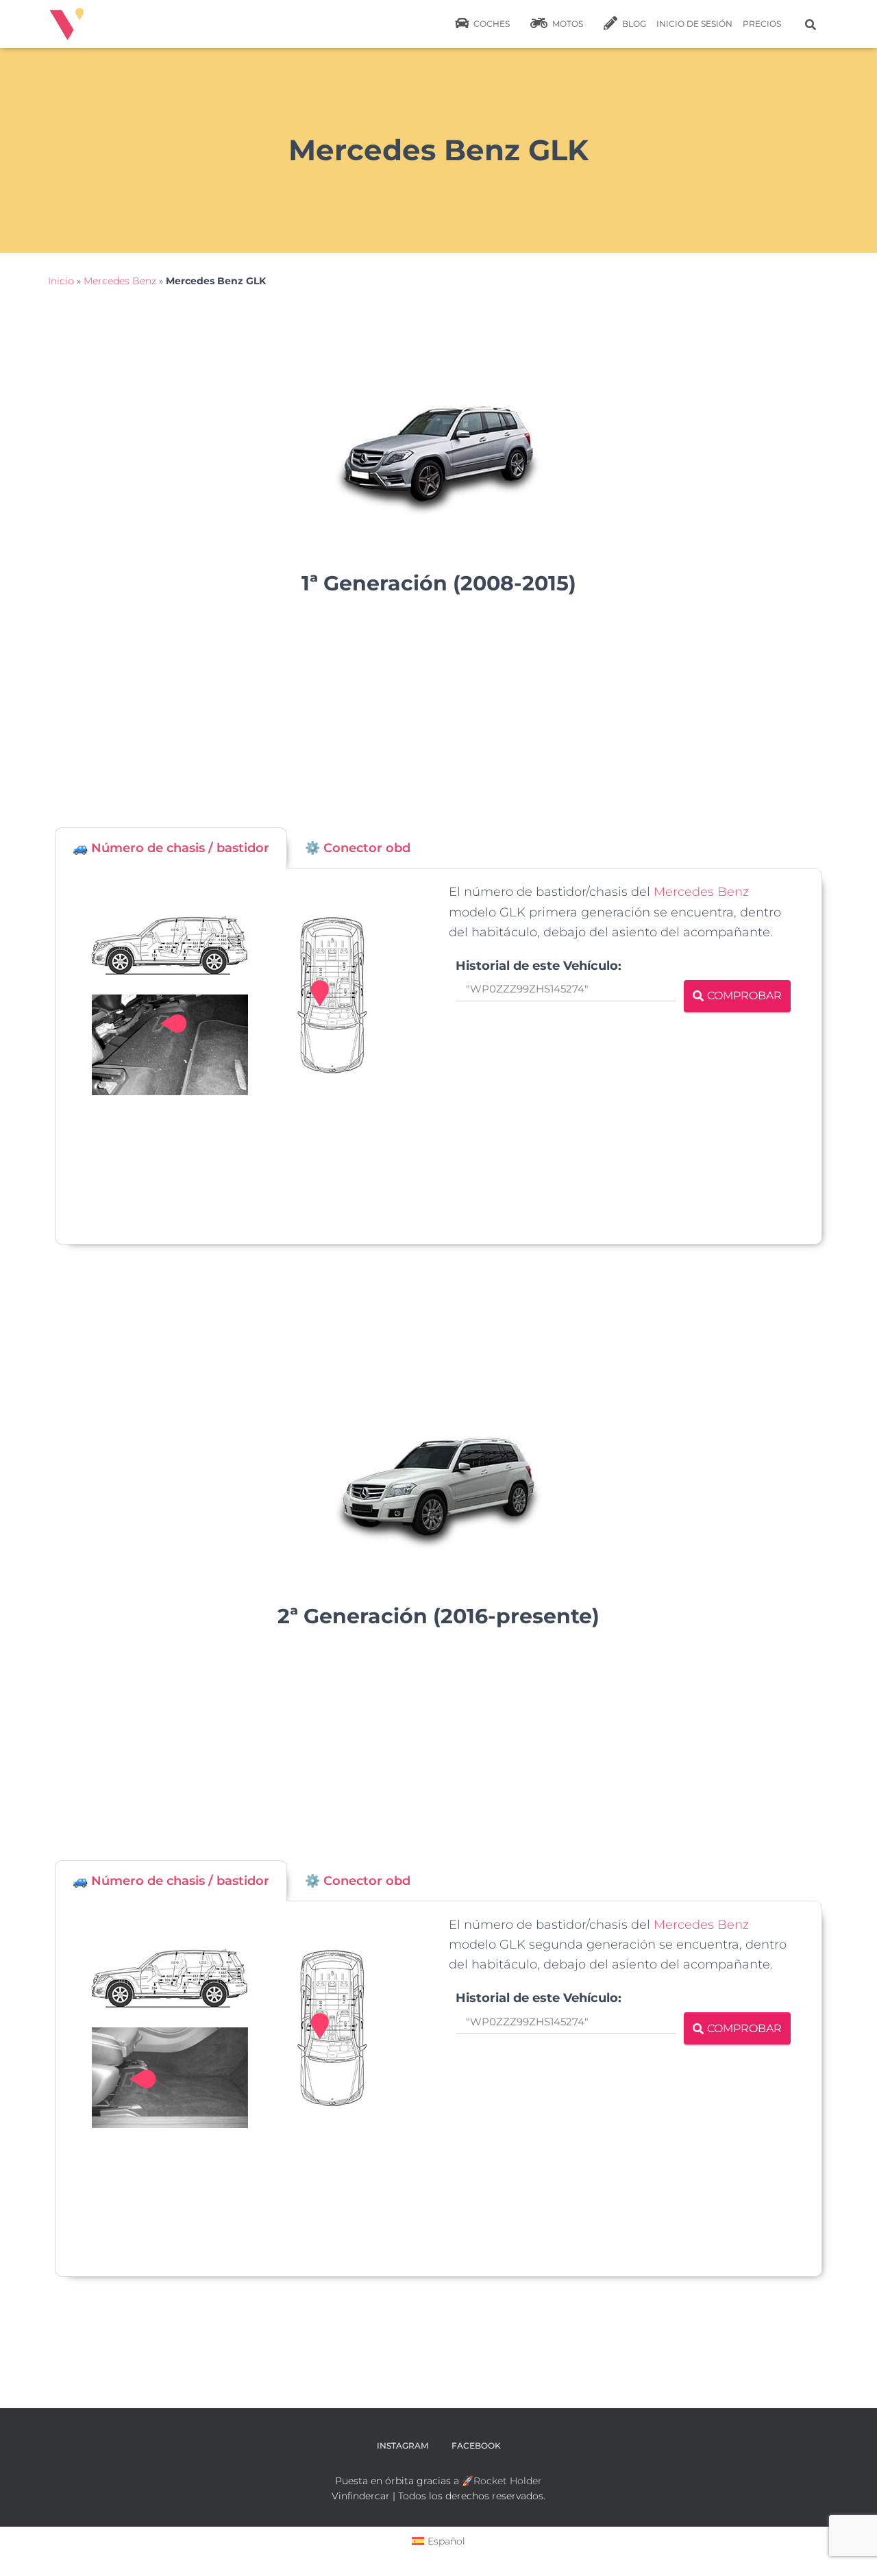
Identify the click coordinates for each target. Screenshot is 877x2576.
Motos (567, 24)
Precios (762, 24)
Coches (491, 24)
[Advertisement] (438, 718)
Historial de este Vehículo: (539, 966)
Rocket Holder (508, 2481)
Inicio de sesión (694, 24)
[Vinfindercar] (67, 24)
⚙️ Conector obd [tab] (358, 848)
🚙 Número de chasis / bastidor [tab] (171, 848)
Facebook (476, 2446)
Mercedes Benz (120, 281)
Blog (633, 24)
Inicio (61, 281)
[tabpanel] (438, 1056)
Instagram (403, 2446)
